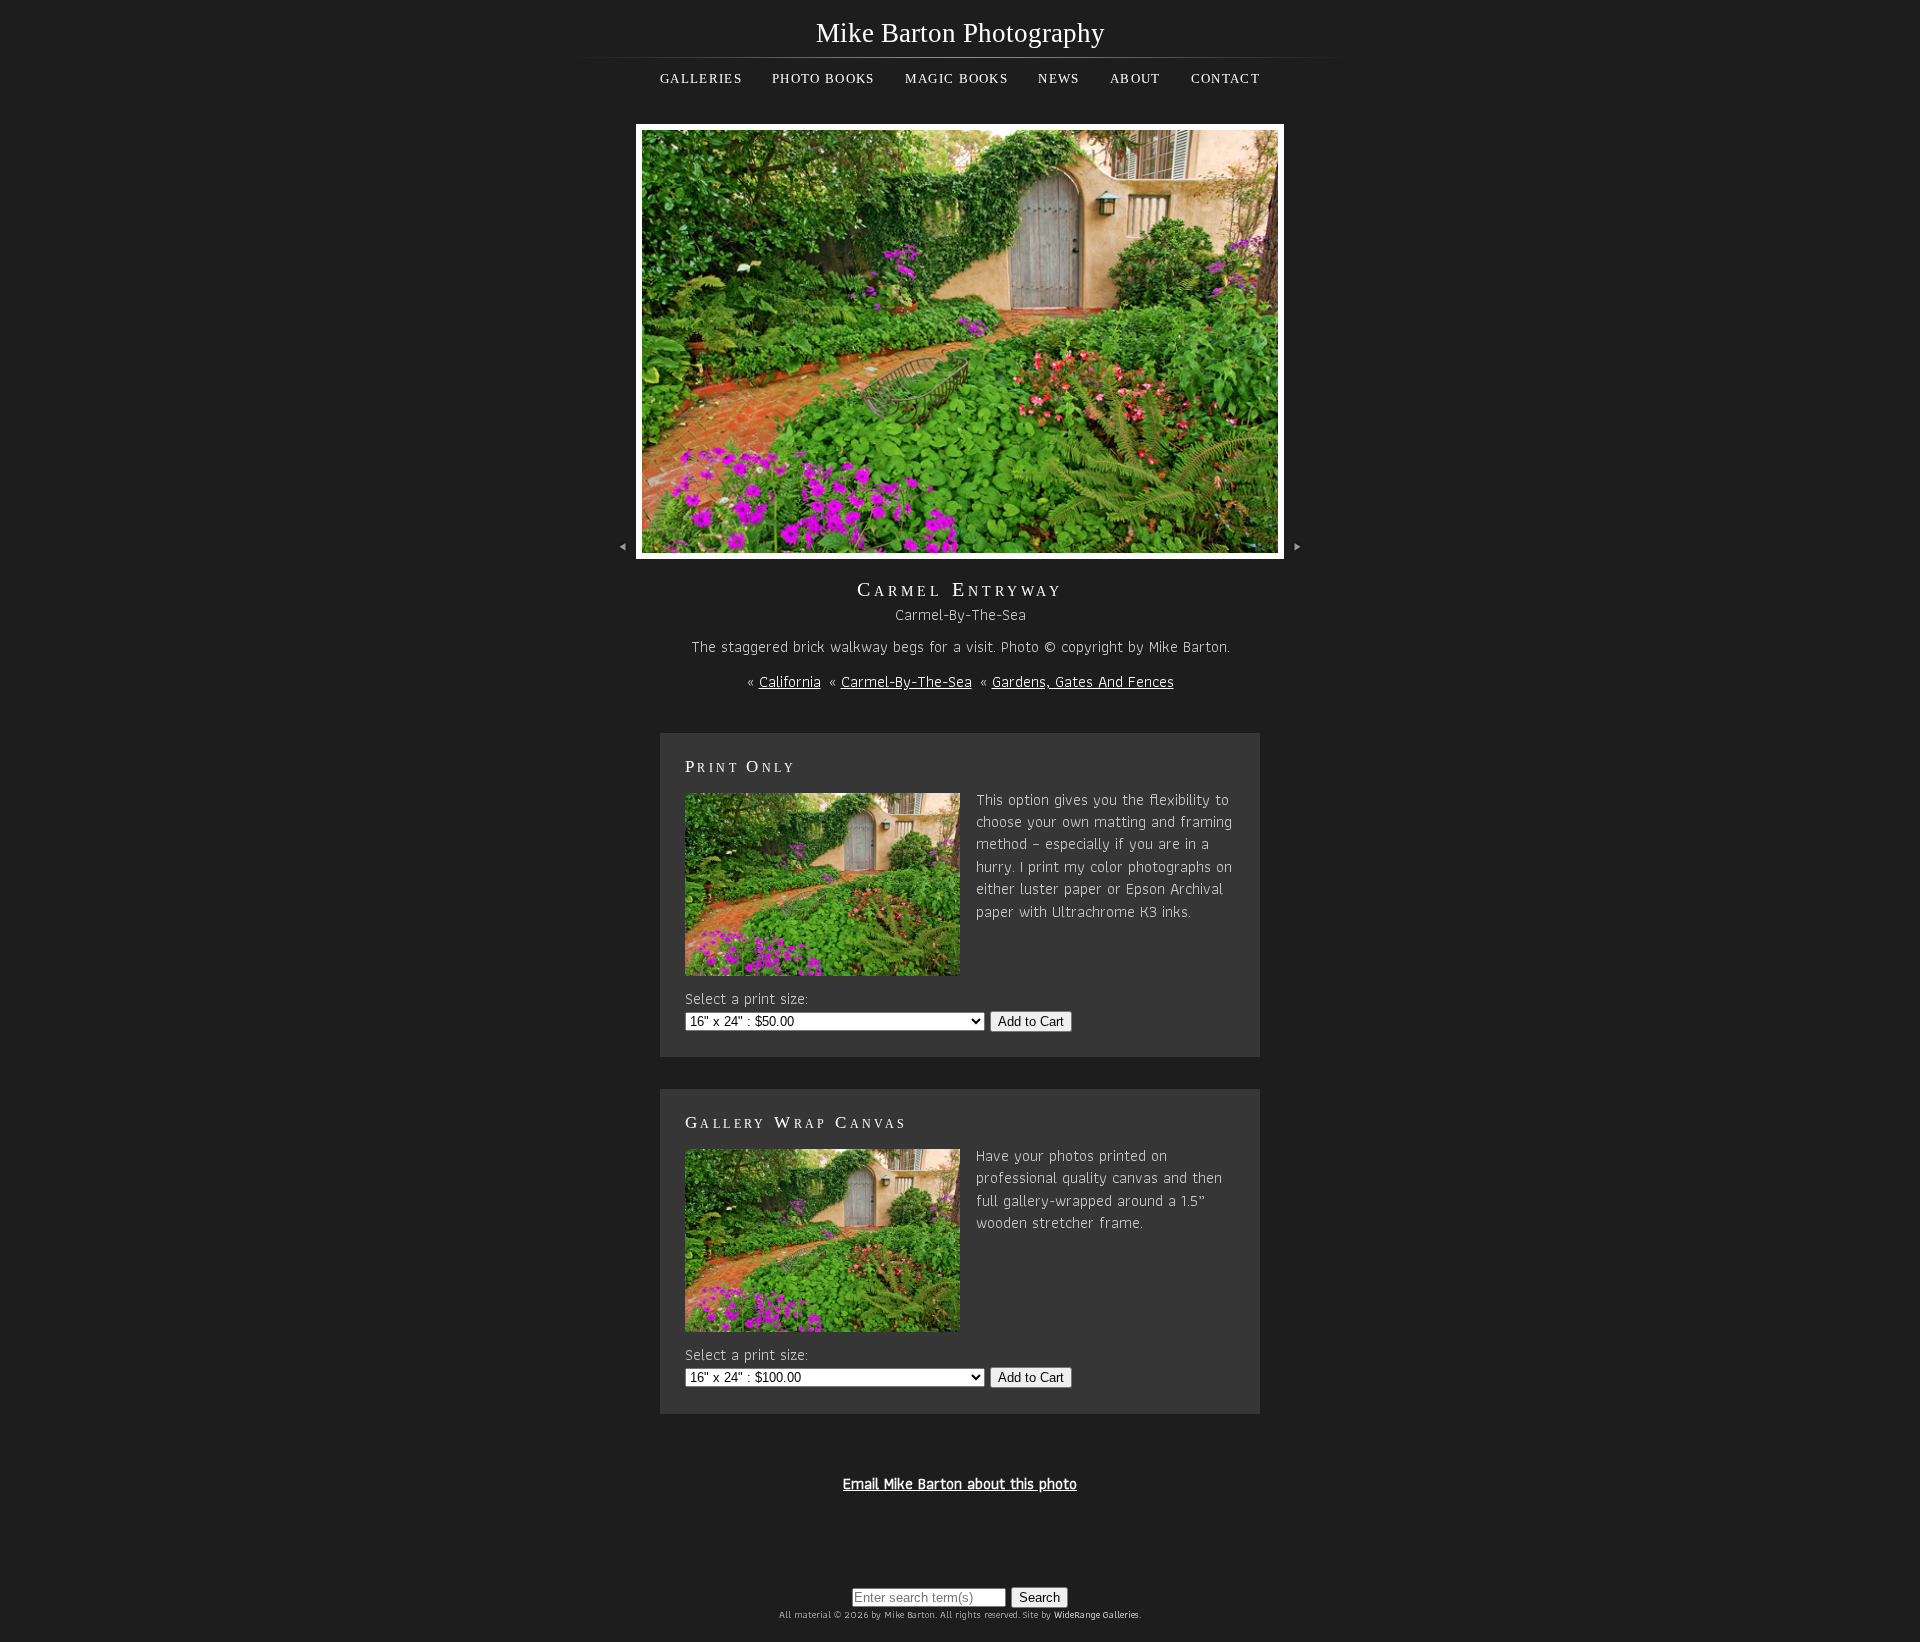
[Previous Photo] (623, 547)
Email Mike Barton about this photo (960, 1483)
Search (1039, 1597)
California (790, 681)
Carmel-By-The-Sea (906, 681)
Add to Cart (1031, 1021)
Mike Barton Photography (960, 33)
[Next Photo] (960, 547)
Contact (1225, 78)
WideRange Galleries (1096, 1614)
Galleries (701, 78)
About (1135, 78)
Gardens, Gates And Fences (1083, 681)
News (1058, 78)
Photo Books (823, 78)
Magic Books (956, 78)
